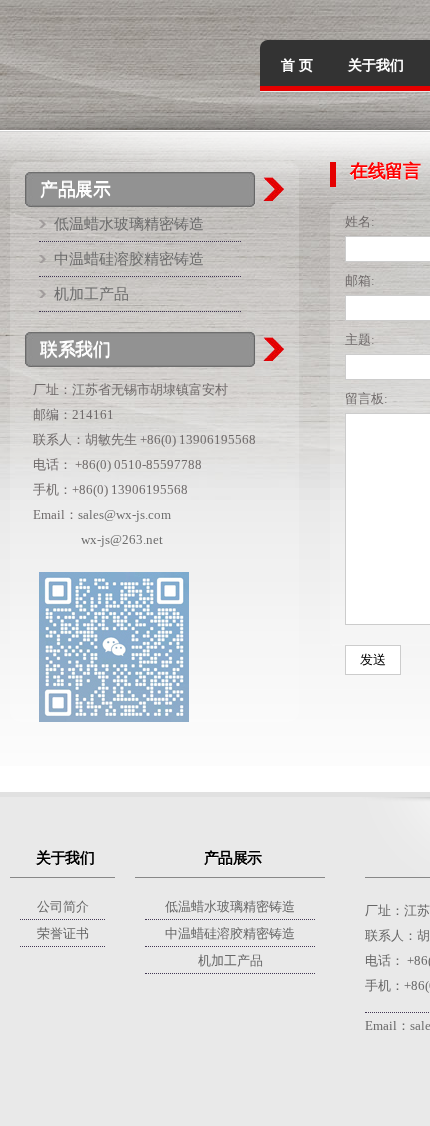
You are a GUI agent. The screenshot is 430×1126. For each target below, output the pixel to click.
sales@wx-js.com (124, 514)
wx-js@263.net (122, 539)
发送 (373, 659)
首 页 (297, 65)
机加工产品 (91, 294)
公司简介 (63, 906)
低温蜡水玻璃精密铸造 (129, 224)
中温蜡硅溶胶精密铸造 (129, 259)
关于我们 (376, 65)
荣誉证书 (63, 933)
